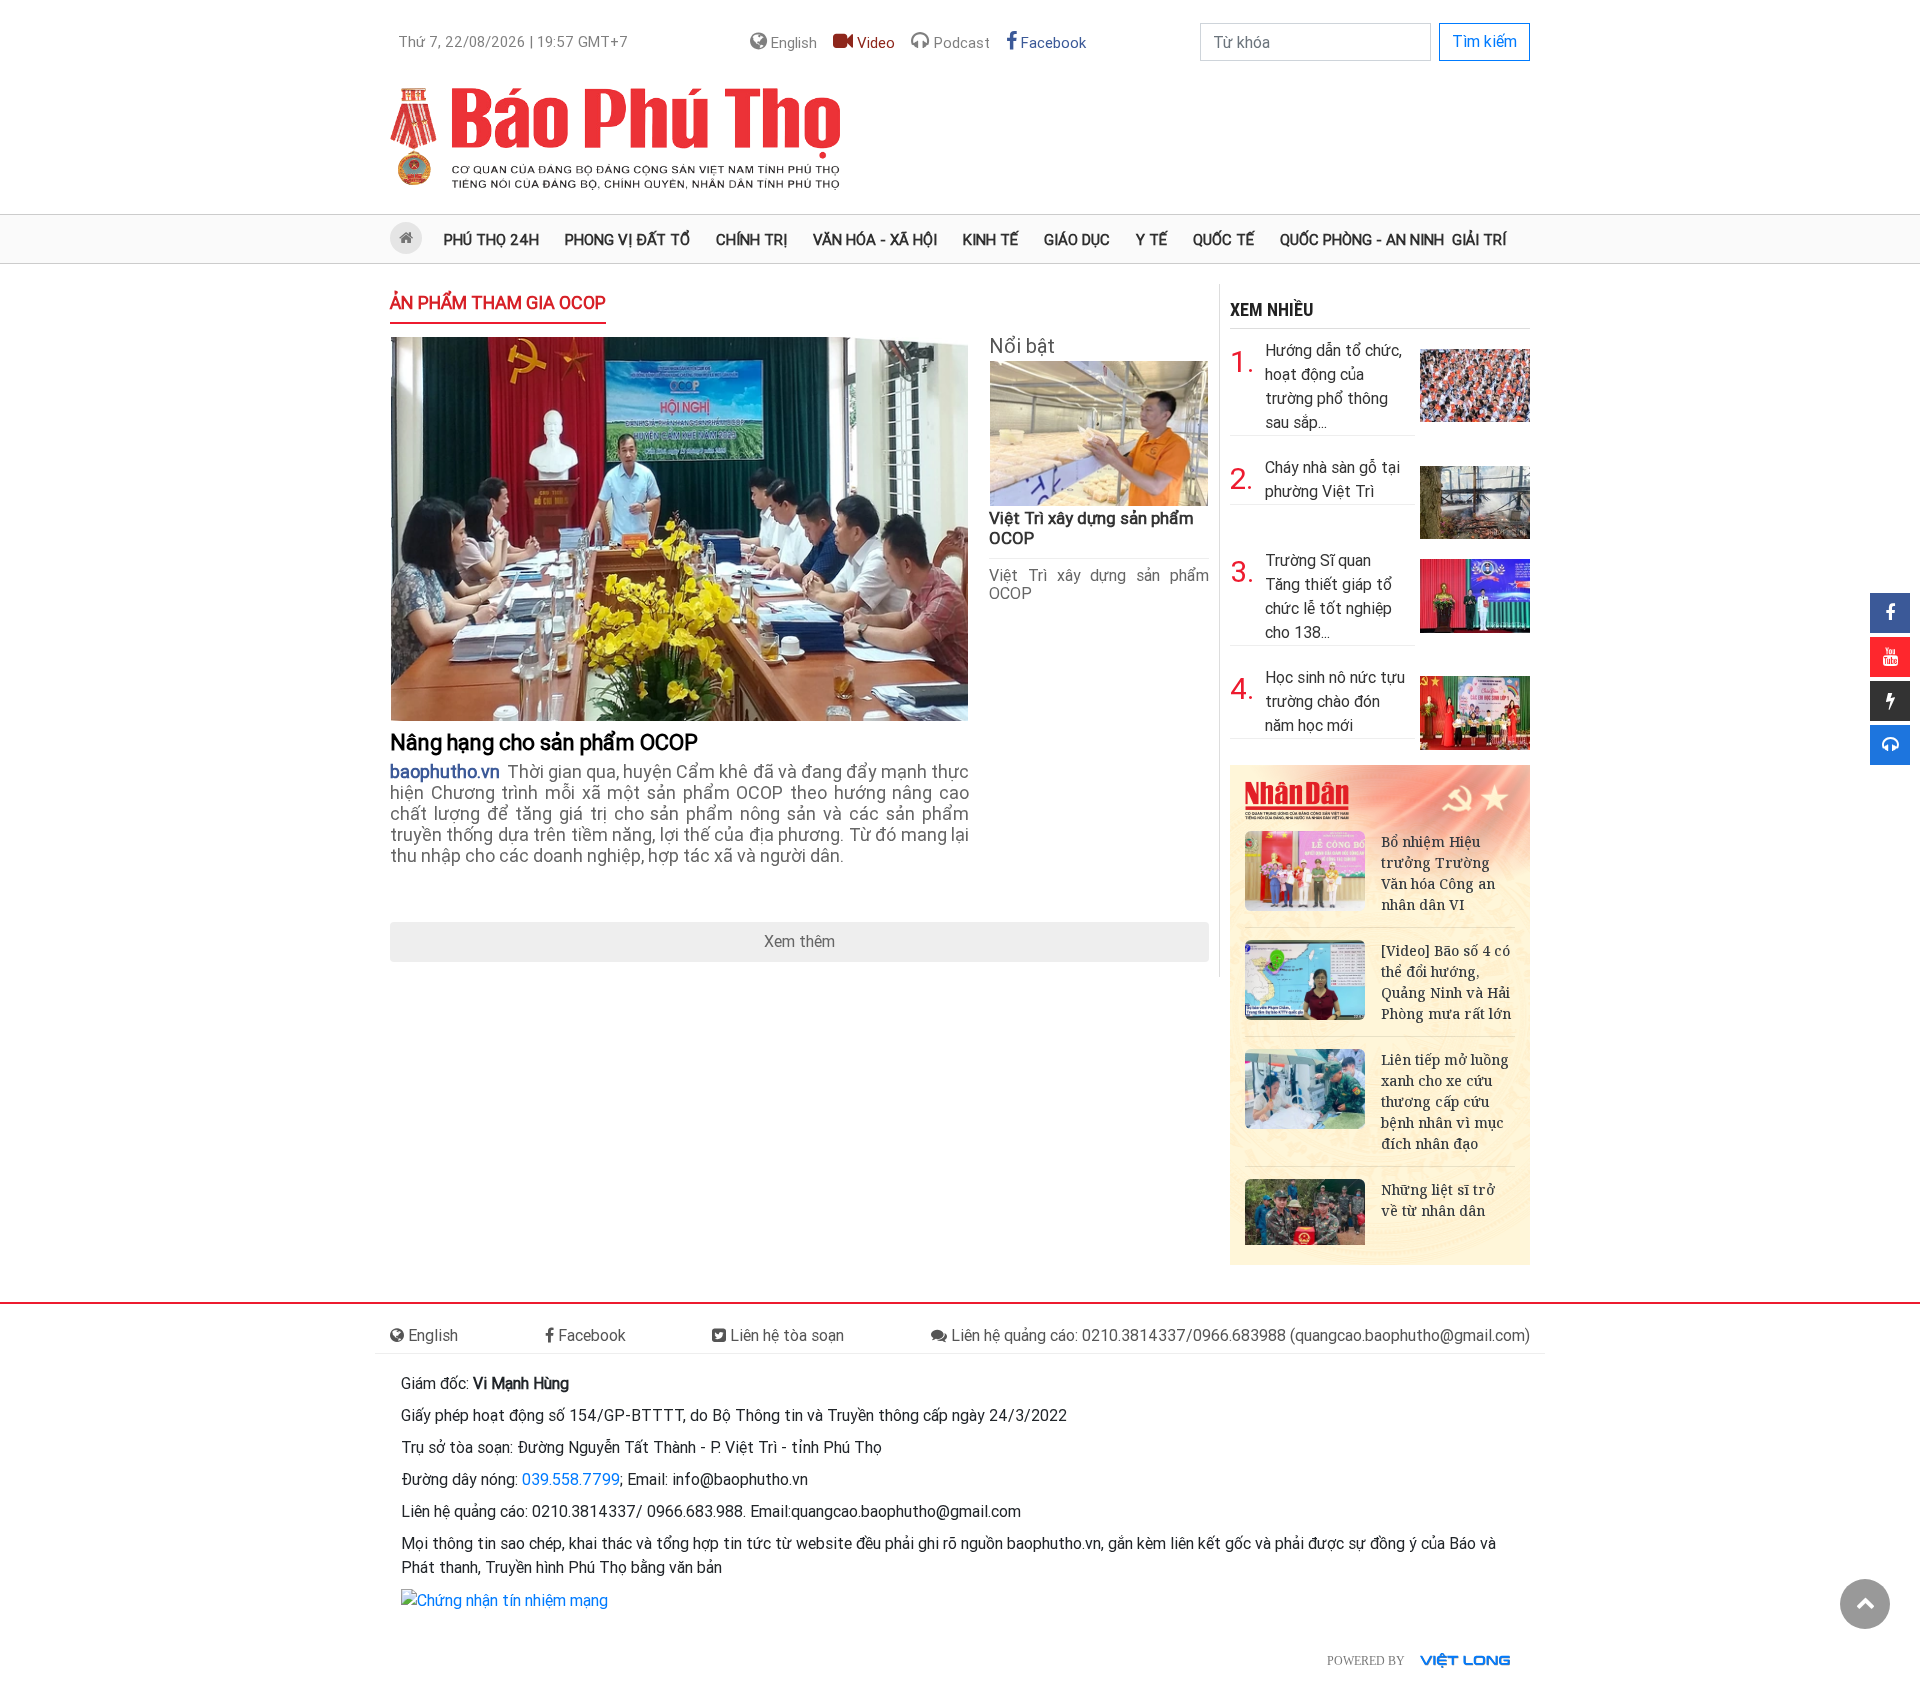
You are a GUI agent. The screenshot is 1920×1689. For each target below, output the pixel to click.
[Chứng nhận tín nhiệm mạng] (504, 1599)
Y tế (1151, 240)
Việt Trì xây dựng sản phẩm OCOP (1099, 584)
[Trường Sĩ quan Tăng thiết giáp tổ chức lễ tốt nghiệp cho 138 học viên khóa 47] (1475, 590)
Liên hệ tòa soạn (785, 1335)
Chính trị (751, 240)
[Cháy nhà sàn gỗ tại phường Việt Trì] (1475, 497)
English (792, 43)
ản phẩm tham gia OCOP (498, 302)
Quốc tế (1223, 240)
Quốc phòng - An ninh (1362, 240)
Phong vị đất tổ (627, 240)
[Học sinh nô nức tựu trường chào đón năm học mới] (1475, 707)
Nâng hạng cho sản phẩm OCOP (546, 742)
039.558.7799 (571, 1479)
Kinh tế (990, 240)
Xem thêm (799, 941)
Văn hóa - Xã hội (875, 240)
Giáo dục (1077, 240)
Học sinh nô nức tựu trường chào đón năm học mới (1335, 701)
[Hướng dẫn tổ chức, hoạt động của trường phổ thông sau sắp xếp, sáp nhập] (1475, 380)
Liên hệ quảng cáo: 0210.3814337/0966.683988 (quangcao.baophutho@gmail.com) (1238, 1335)
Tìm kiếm (1484, 41)
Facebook (1051, 43)
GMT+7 (513, 42)
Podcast (960, 43)
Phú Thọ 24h (491, 240)
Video (874, 43)
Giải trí (1479, 240)
